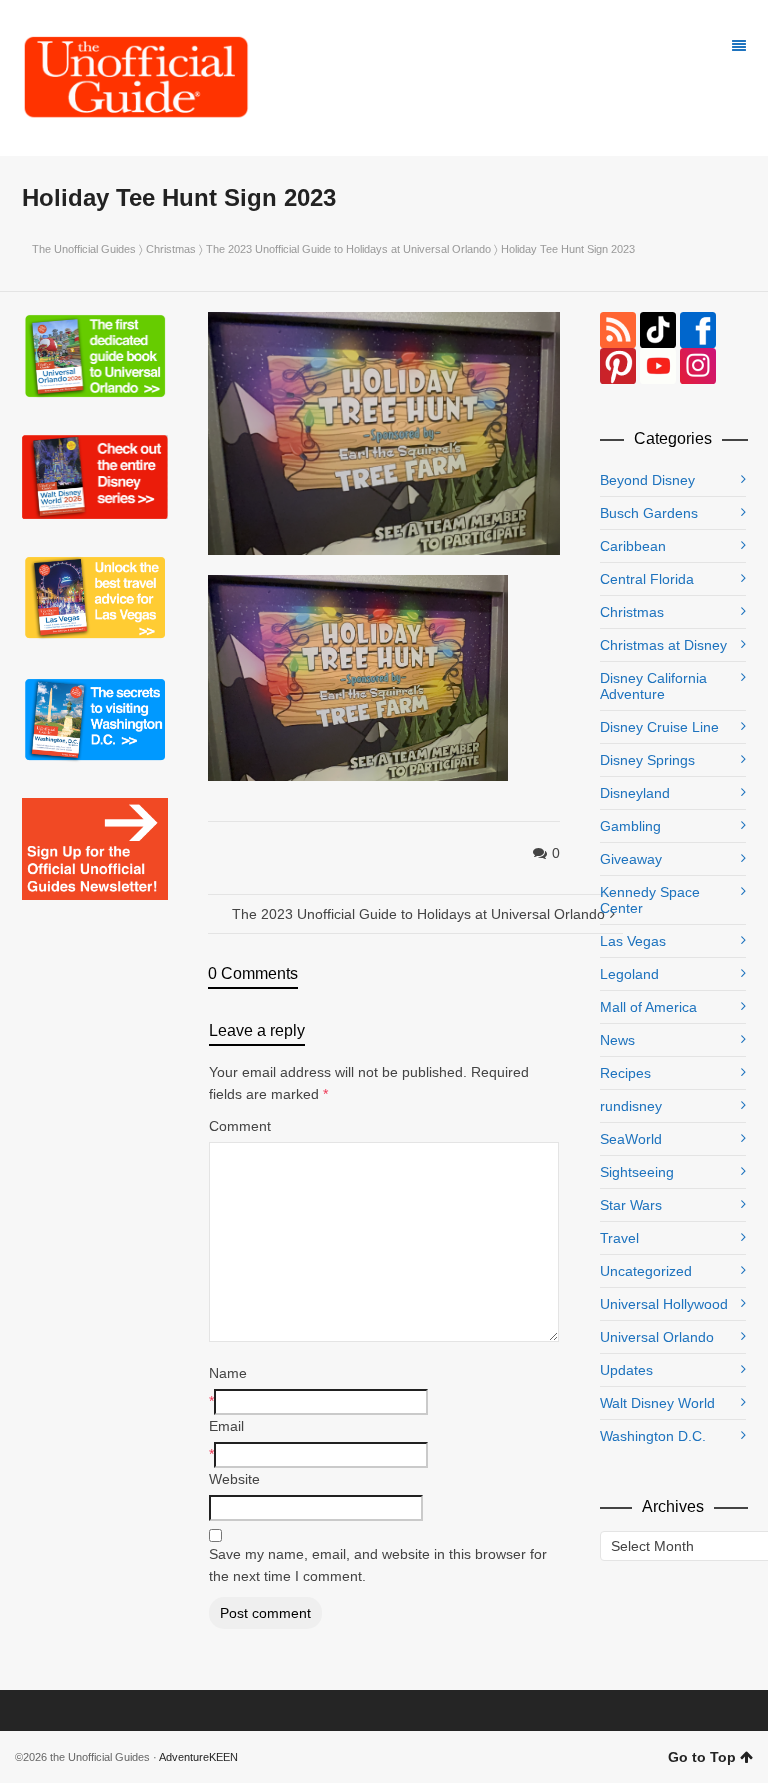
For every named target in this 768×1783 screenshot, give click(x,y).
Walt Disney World (657, 1403)
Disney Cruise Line (659, 727)
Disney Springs (647, 760)
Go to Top (702, 1757)
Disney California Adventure (653, 686)
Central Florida (647, 579)
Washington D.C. (653, 1436)
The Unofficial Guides (84, 249)
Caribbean (633, 546)
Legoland (629, 974)
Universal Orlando (657, 1337)
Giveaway (631, 859)
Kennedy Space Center (650, 900)
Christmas (171, 249)
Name (228, 1373)
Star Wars (631, 1205)
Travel (619, 1238)
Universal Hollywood (664, 1304)
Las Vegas (633, 941)
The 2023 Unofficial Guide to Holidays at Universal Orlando (348, 249)
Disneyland (635, 793)
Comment (240, 1126)
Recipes (625, 1073)
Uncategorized (646, 1271)
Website (234, 1479)
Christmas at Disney (663, 645)
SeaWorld (631, 1139)
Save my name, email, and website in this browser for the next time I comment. (378, 1565)
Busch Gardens (649, 513)
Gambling (630, 826)
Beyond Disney (647, 480)
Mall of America (648, 1007)
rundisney (631, 1106)
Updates (626, 1370)
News (617, 1040)
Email (226, 1426)
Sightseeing (637, 1172)
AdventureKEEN (198, 1757)
